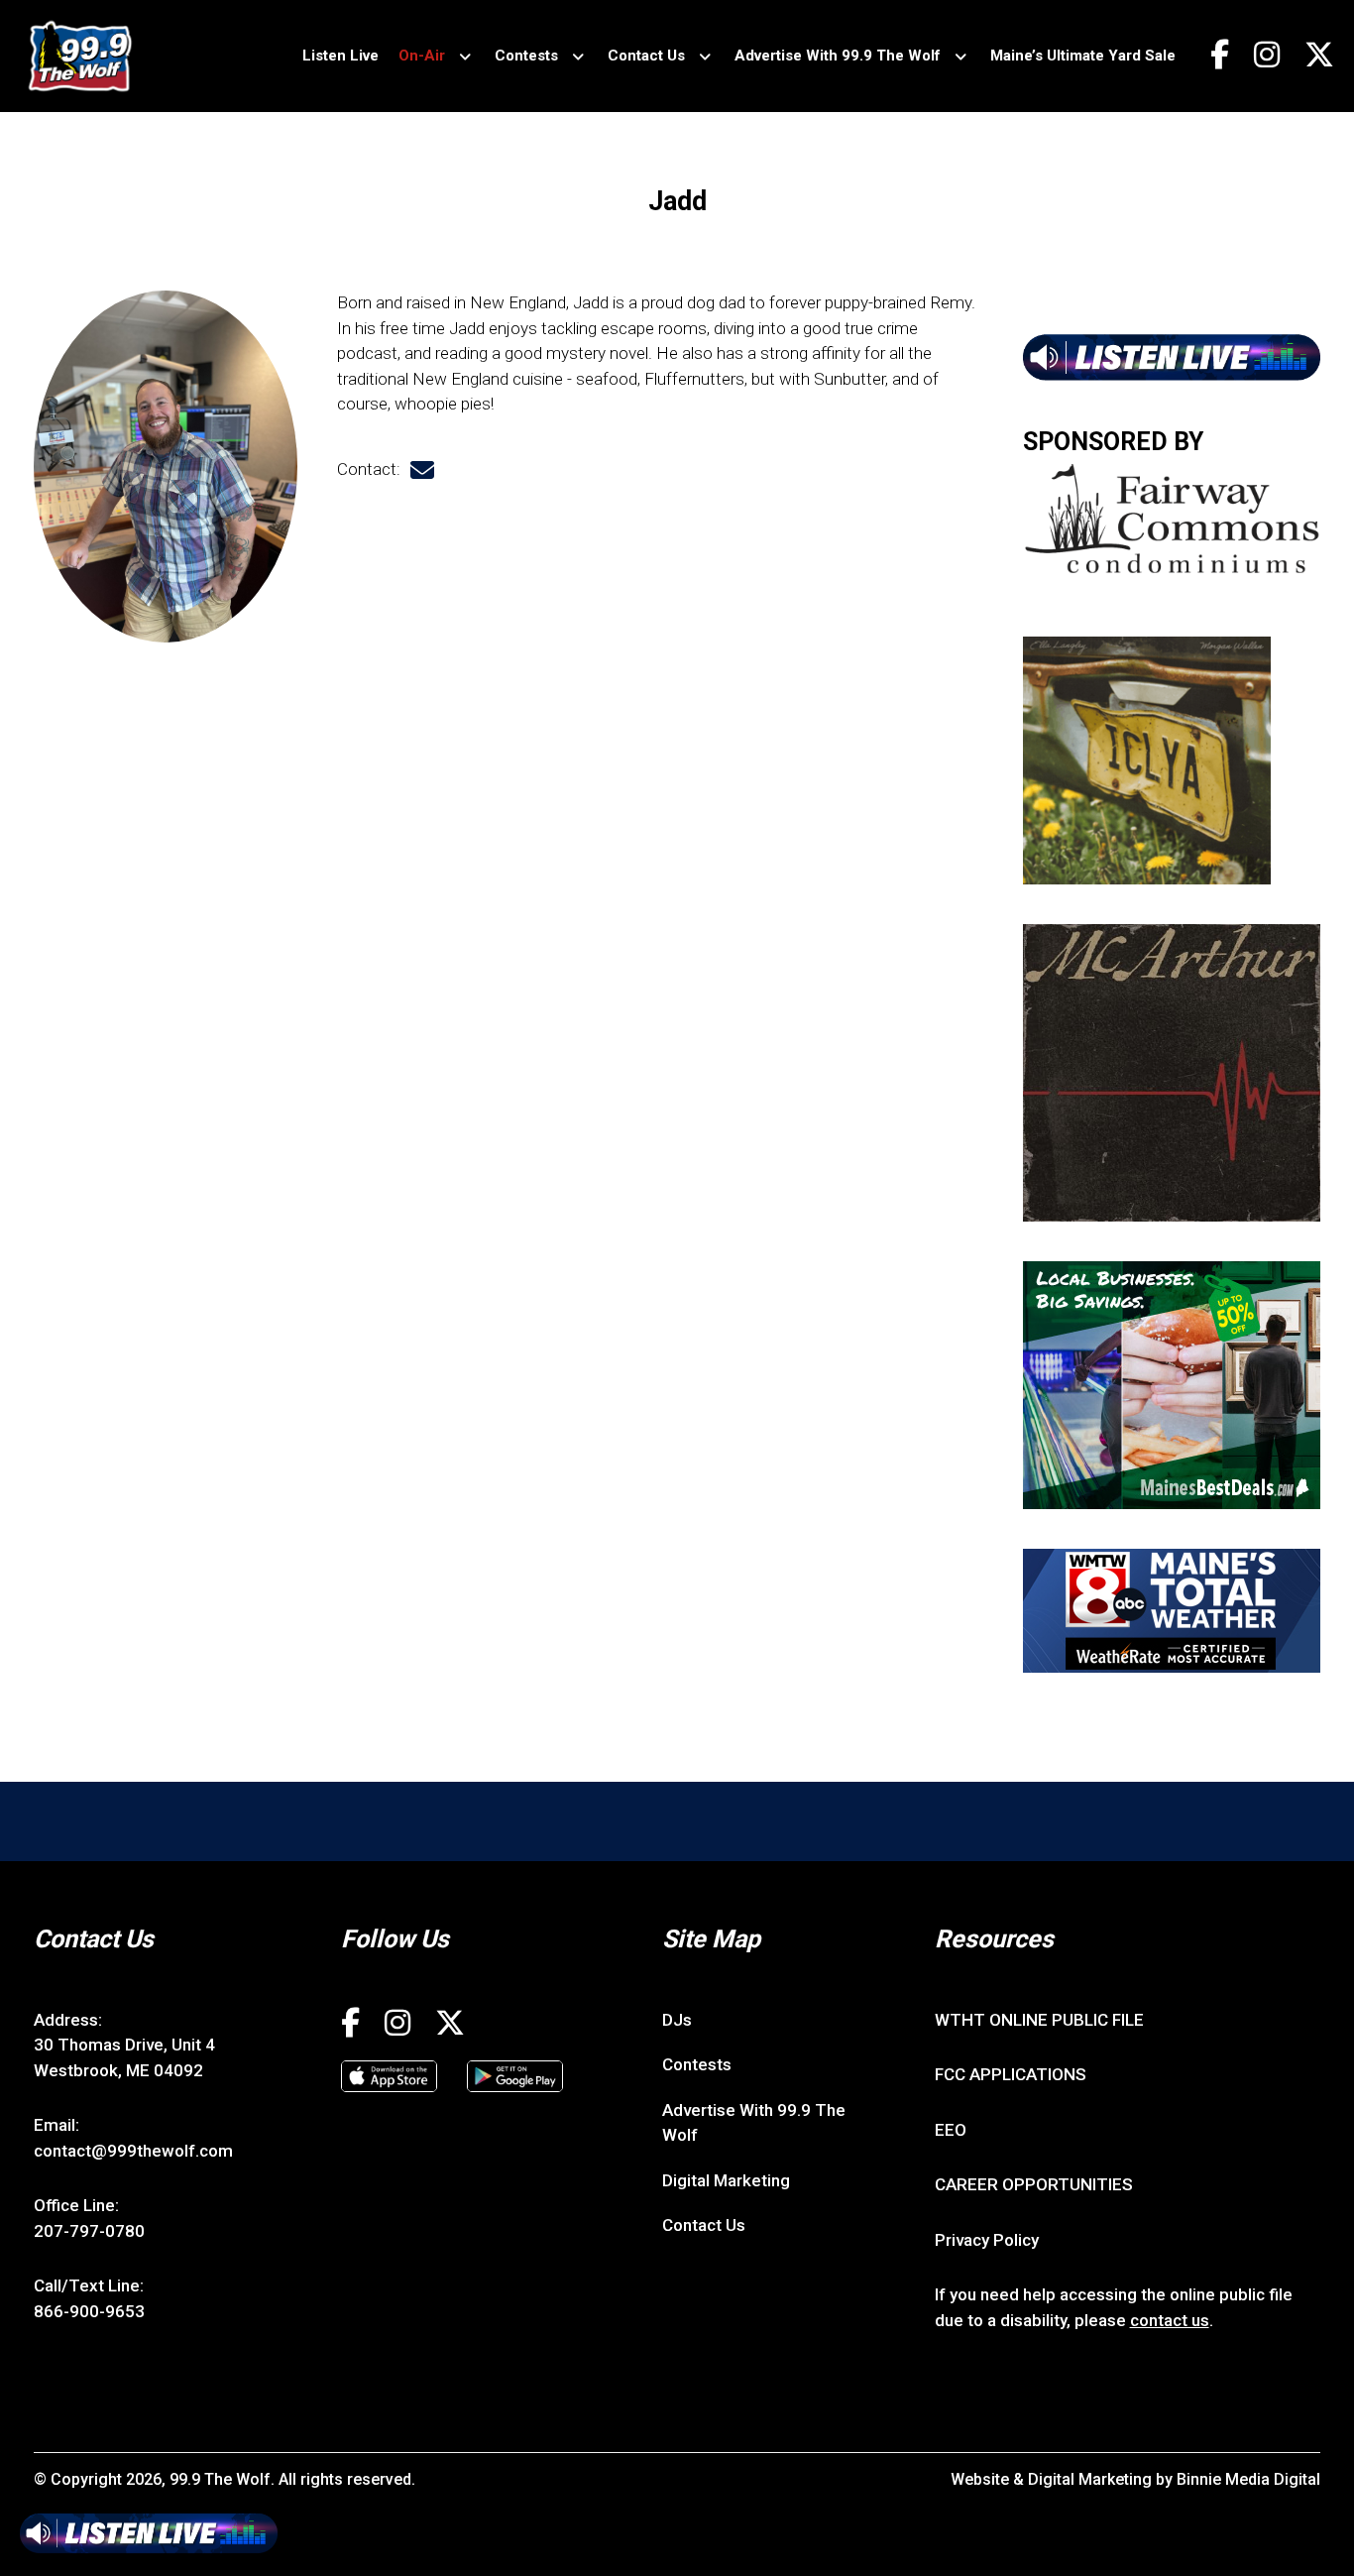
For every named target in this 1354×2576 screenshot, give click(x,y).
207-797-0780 (89, 2231)
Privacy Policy (987, 2240)
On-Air (422, 56)
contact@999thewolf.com (133, 2151)
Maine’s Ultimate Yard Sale (1083, 56)
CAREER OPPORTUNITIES (1034, 2184)
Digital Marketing (726, 2180)
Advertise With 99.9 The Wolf (838, 56)
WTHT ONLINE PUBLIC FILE (1039, 2020)
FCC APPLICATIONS (1011, 2074)
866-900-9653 (89, 2311)
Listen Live (340, 56)
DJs (677, 2020)
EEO (951, 2130)
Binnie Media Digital (1248, 2479)
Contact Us (646, 56)
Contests (526, 56)
